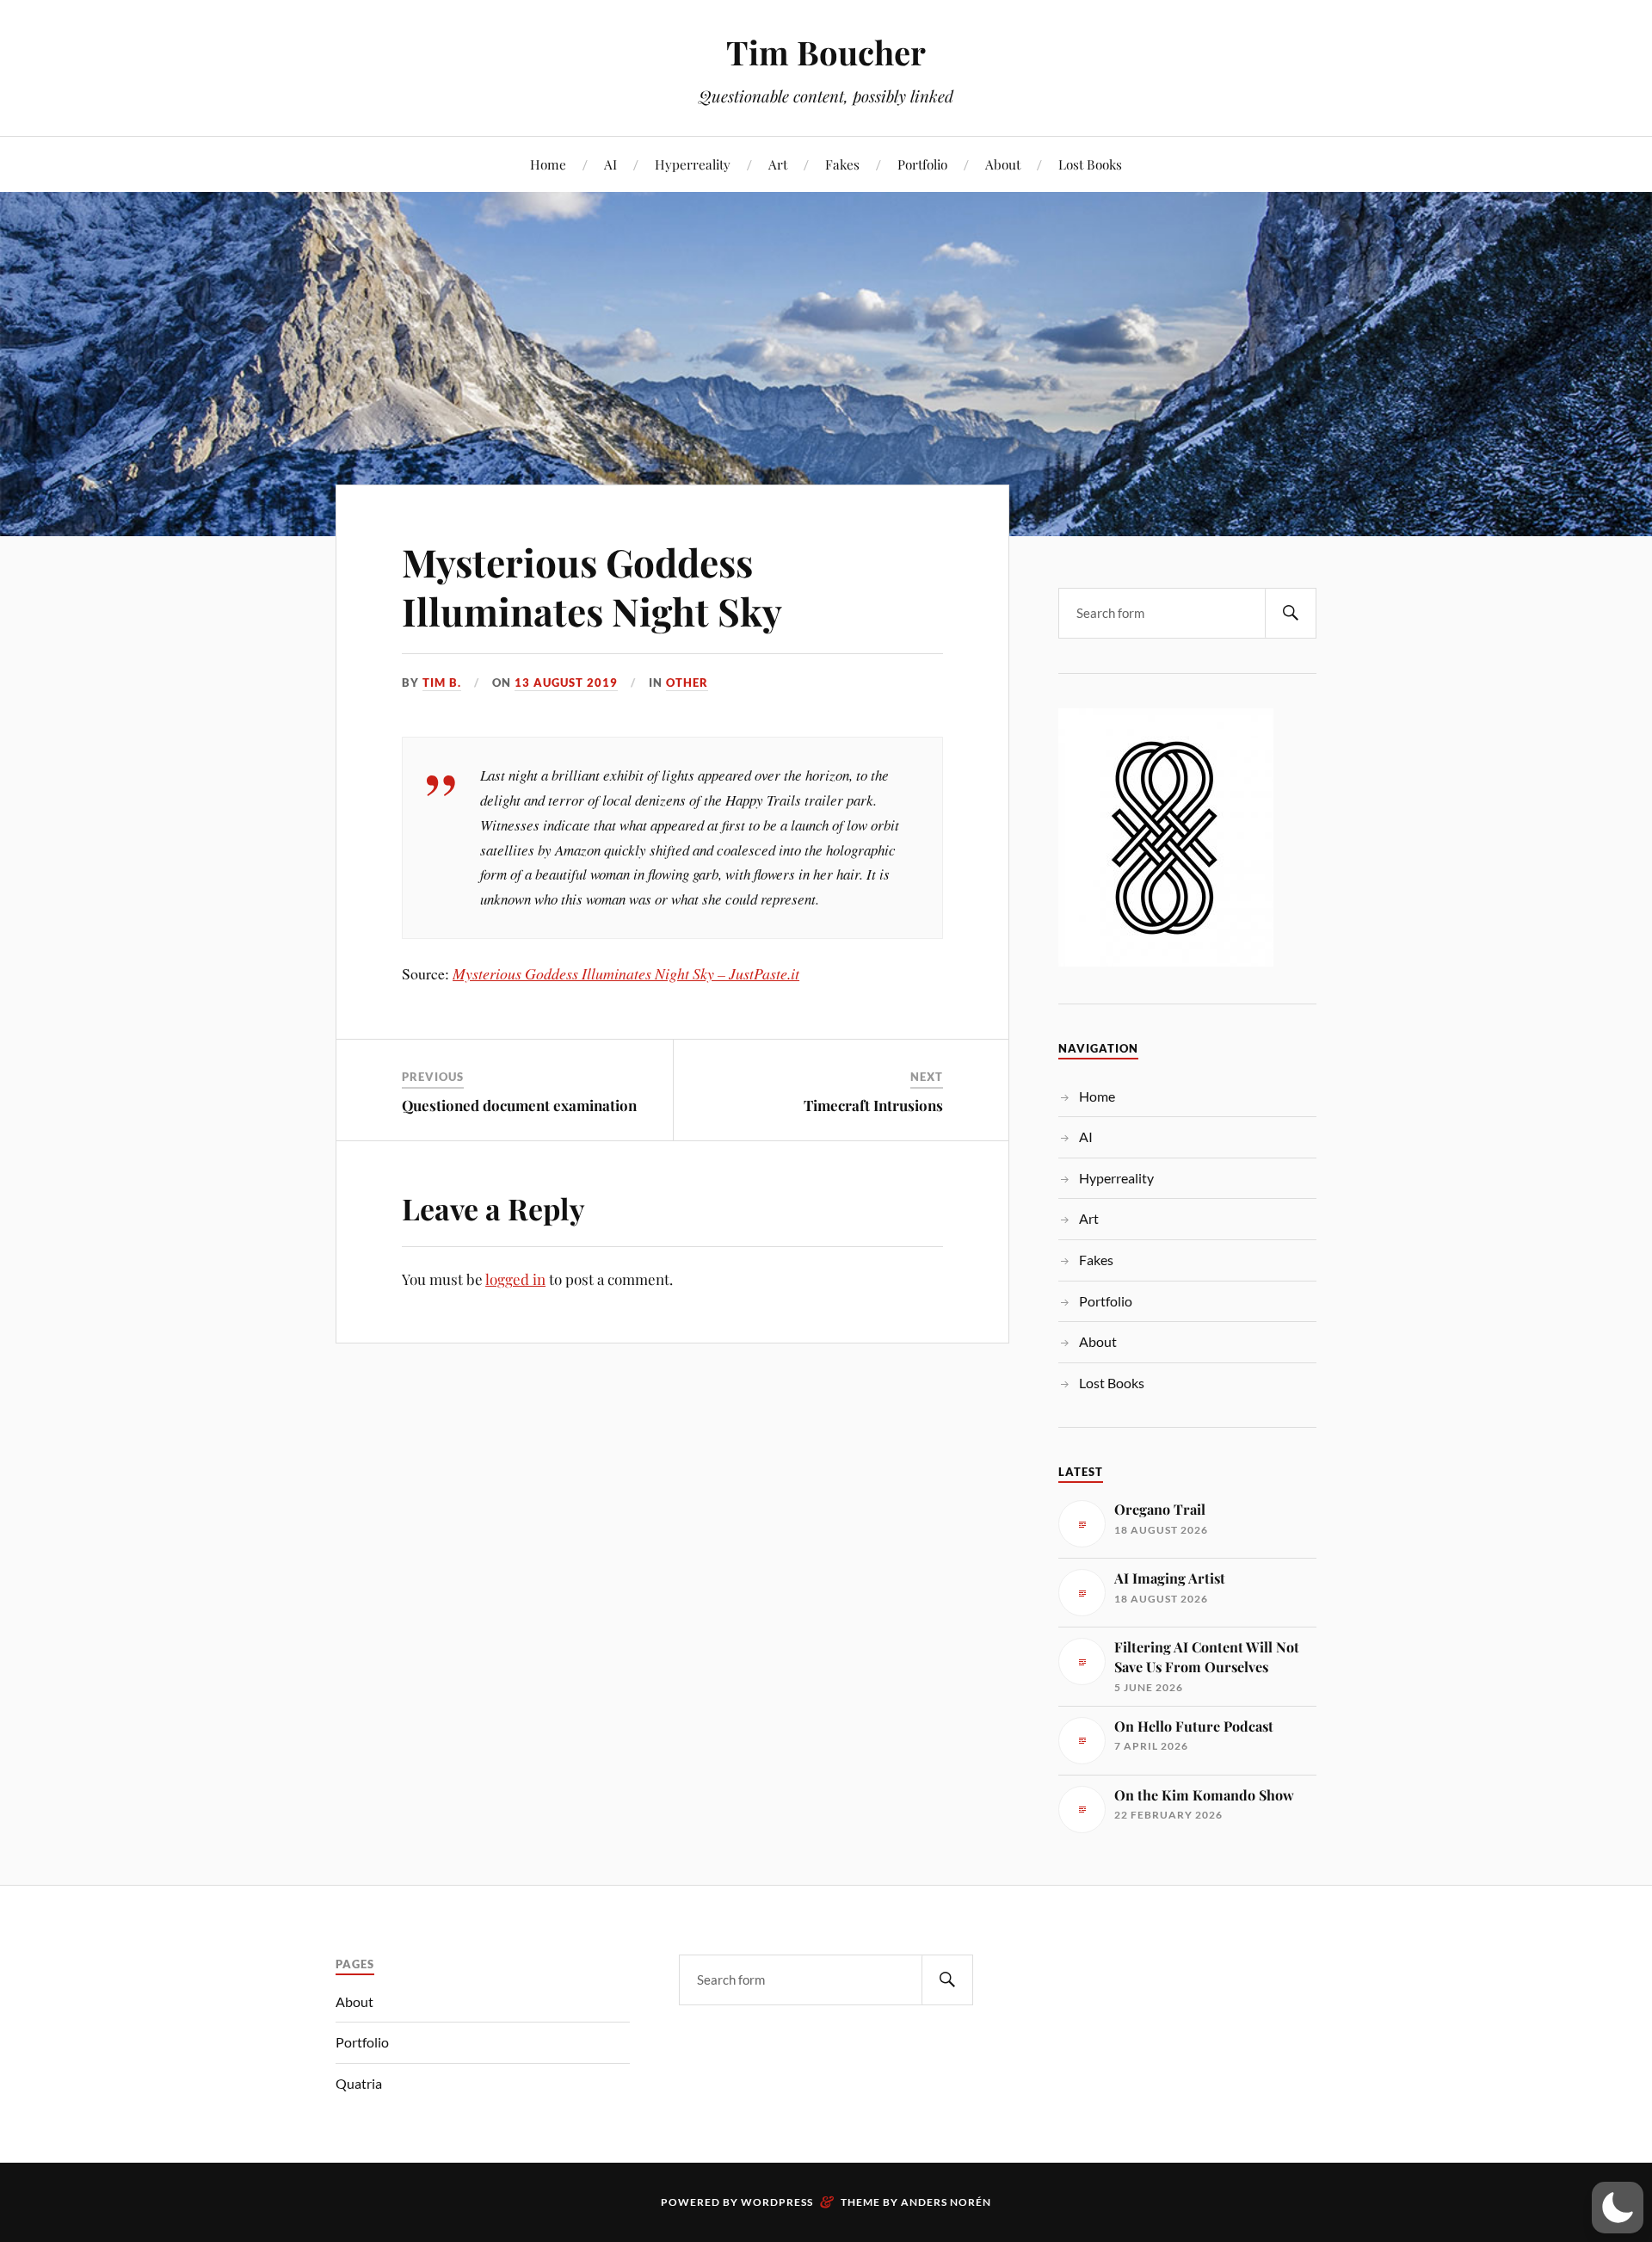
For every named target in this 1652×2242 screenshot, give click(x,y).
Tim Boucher (826, 52)
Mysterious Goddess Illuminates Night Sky (592, 586)
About (1003, 164)
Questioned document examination (519, 1105)
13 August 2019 (566, 682)
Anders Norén (946, 2202)
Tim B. (442, 682)
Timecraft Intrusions (873, 1105)
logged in (515, 1279)
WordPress (777, 2202)
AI (610, 164)
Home (548, 164)
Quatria (359, 2083)
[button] (1618, 2208)
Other (687, 682)
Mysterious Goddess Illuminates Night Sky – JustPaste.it (626, 973)
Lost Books (1090, 164)
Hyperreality (693, 164)
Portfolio (922, 164)
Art (778, 164)
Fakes (842, 164)
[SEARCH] (1291, 613)
